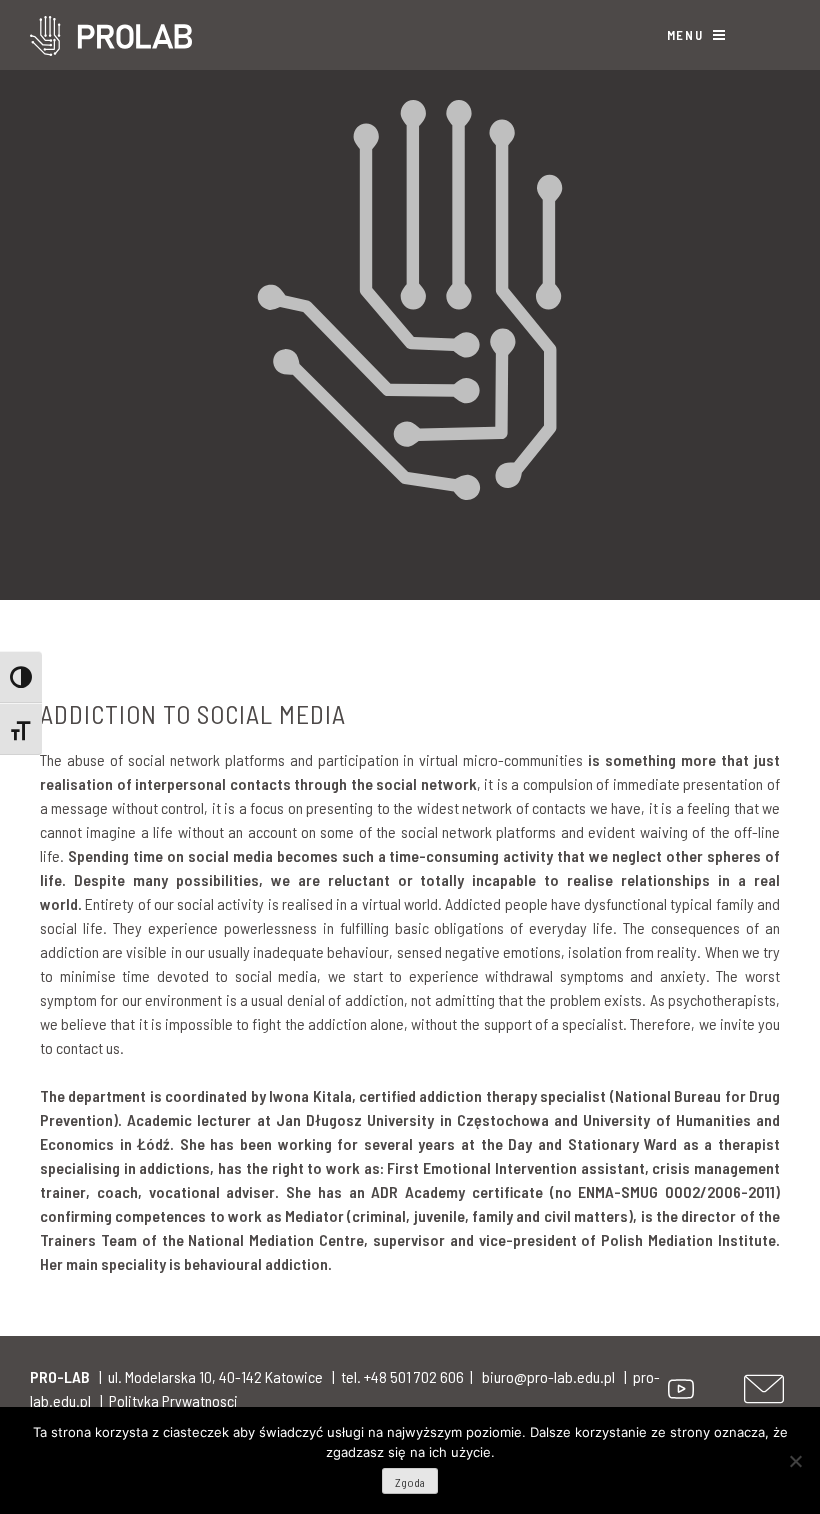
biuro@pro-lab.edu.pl (548, 1376)
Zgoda (410, 1482)
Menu (687, 35)
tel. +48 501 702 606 (402, 1376)
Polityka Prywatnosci (173, 1400)
